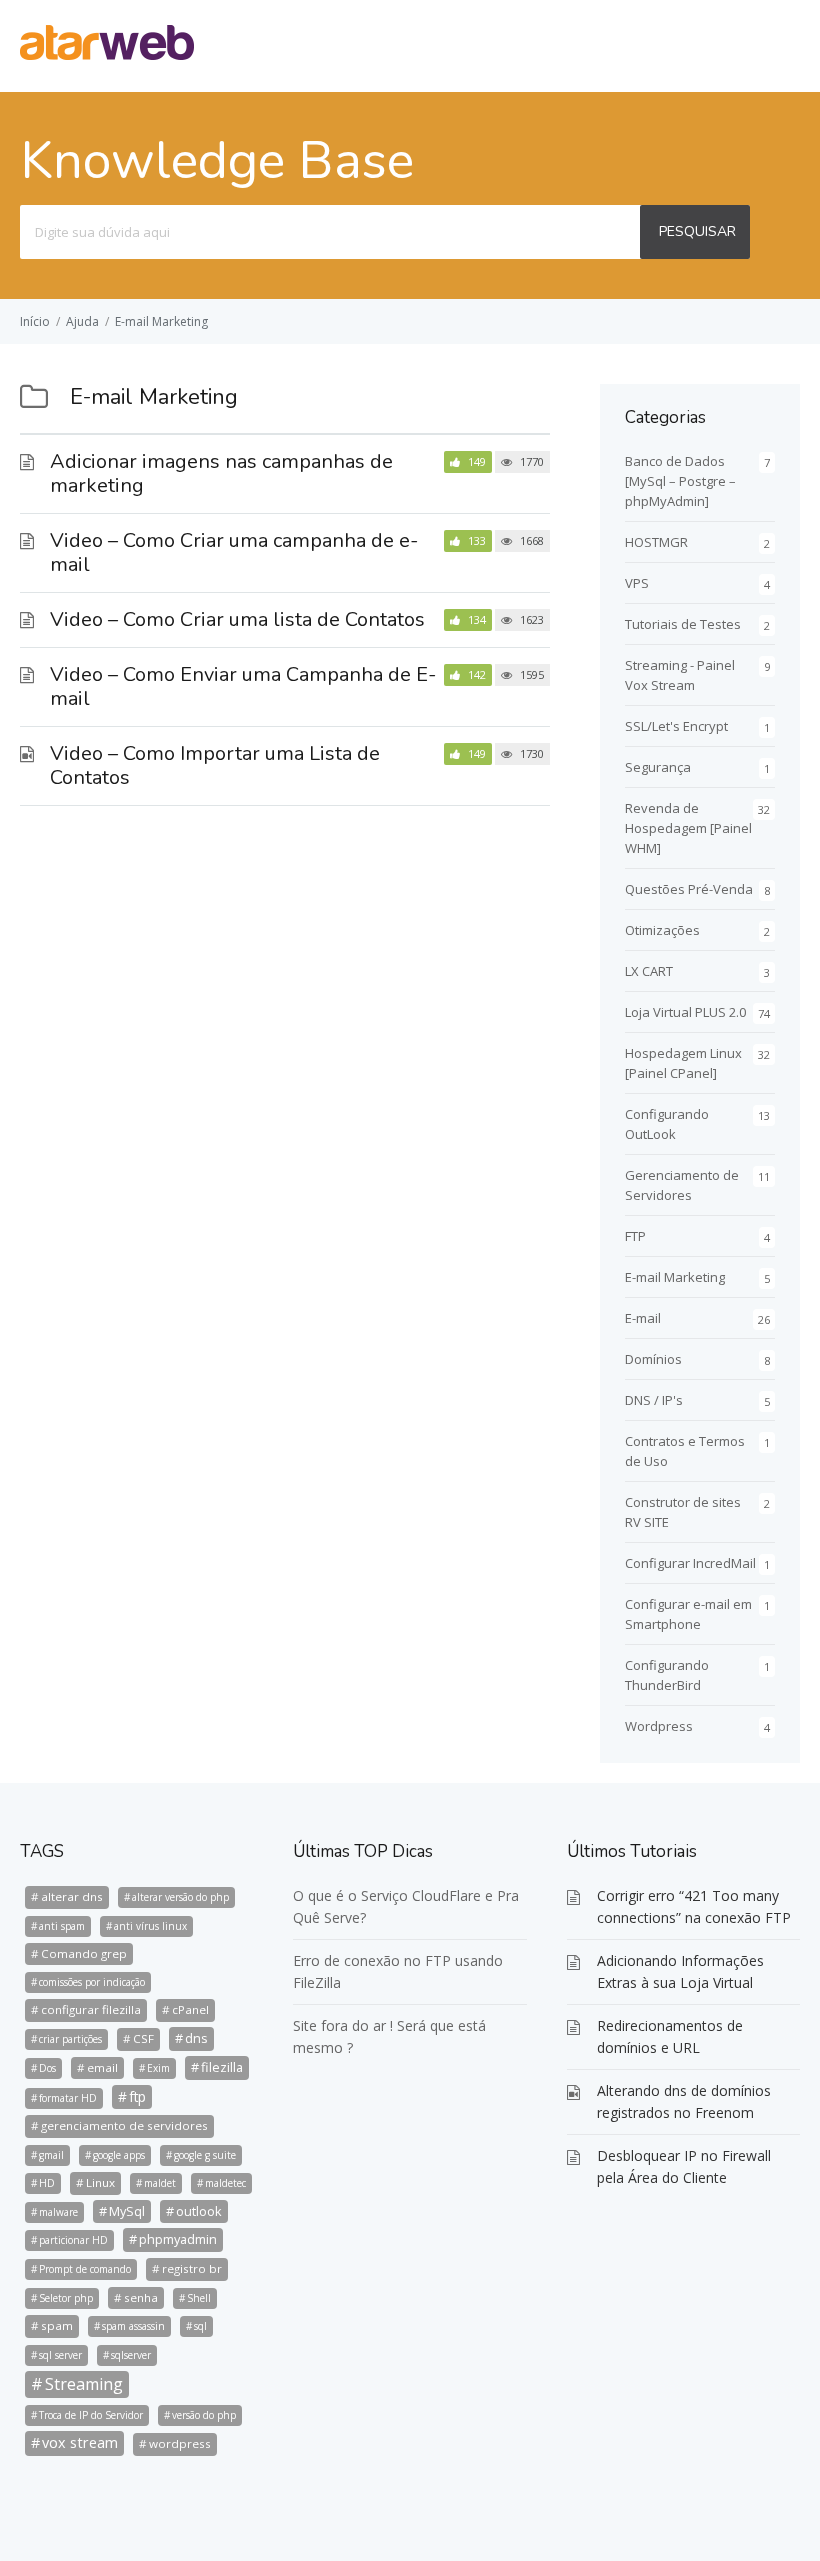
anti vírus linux (150, 1926)
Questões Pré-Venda (689, 889)
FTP (635, 1236)
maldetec (225, 2183)
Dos (47, 2068)
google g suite (205, 2155)
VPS (637, 583)
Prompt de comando (85, 2269)
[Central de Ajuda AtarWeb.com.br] (107, 54)
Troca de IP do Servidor (91, 2415)
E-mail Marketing (161, 321)
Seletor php (66, 2298)
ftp (137, 2096)
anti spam (62, 1926)
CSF (143, 2038)
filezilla (222, 2067)
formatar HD (68, 2098)
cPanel (190, 2009)
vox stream (80, 2442)
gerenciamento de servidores (124, 2125)
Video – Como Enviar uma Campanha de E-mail (243, 686)
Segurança (658, 767)
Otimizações (662, 930)
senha (141, 2297)
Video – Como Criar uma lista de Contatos (237, 619)
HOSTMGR (656, 542)
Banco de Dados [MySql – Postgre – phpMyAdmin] (680, 481)
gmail (51, 2155)
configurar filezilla (91, 2009)
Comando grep (84, 1953)
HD (47, 2183)
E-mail (643, 1318)
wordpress (180, 2443)
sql (200, 2326)
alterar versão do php (180, 1897)
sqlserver (131, 2355)
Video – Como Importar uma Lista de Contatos (215, 765)
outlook (199, 2211)
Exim (158, 2068)
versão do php (204, 2415)
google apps (119, 2155)
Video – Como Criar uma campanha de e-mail (234, 552)
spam (57, 2325)
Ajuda (82, 321)
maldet (160, 2183)
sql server (60, 2355)
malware (58, 2212)
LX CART (649, 971)
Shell (199, 2298)
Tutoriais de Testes (683, 624)
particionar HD (73, 2240)
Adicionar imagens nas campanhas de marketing (221, 473)
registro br (192, 2268)
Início (35, 321)
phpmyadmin (178, 2239)
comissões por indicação (92, 1982)
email (102, 2067)
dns (196, 2038)
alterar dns (72, 1896)
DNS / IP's (654, 1400)
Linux (100, 2182)
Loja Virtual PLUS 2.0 (685, 1012)
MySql (127, 2211)
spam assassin (133, 2326)
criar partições (70, 2039)
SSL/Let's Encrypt (676, 726)
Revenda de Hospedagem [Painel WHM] (688, 828)
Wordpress (659, 1726)
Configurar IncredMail (690, 1563)
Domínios (653, 1359)
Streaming (84, 2384)
